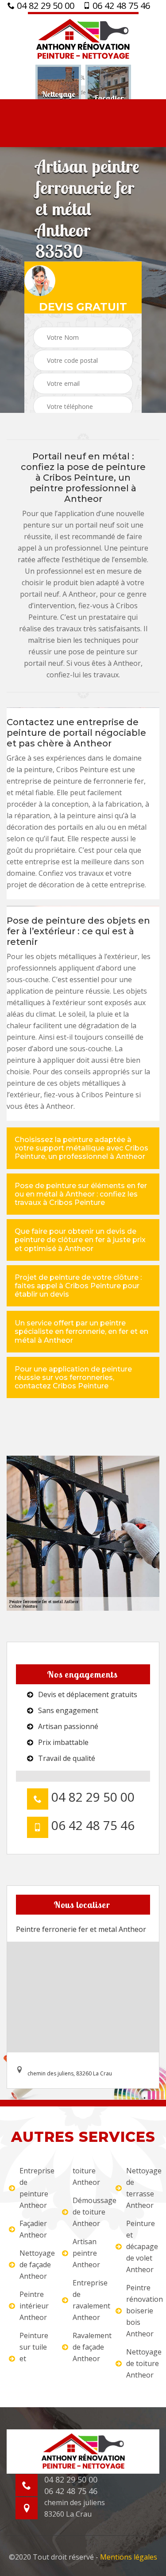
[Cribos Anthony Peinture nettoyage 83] (83, 38)
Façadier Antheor (33, 2229)
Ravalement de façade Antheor (88, 2347)
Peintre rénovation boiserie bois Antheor (142, 2311)
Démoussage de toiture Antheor (88, 2212)
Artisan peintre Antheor (86, 2253)
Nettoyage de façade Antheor (35, 2265)
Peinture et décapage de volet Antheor (142, 2246)
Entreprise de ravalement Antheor (88, 2300)
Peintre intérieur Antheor (34, 2306)
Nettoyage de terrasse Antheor (142, 2188)
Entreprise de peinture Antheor (35, 2188)
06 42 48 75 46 (120, 6)
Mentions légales (129, 2557)
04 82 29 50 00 (44, 6)
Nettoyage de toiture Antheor (142, 2363)
